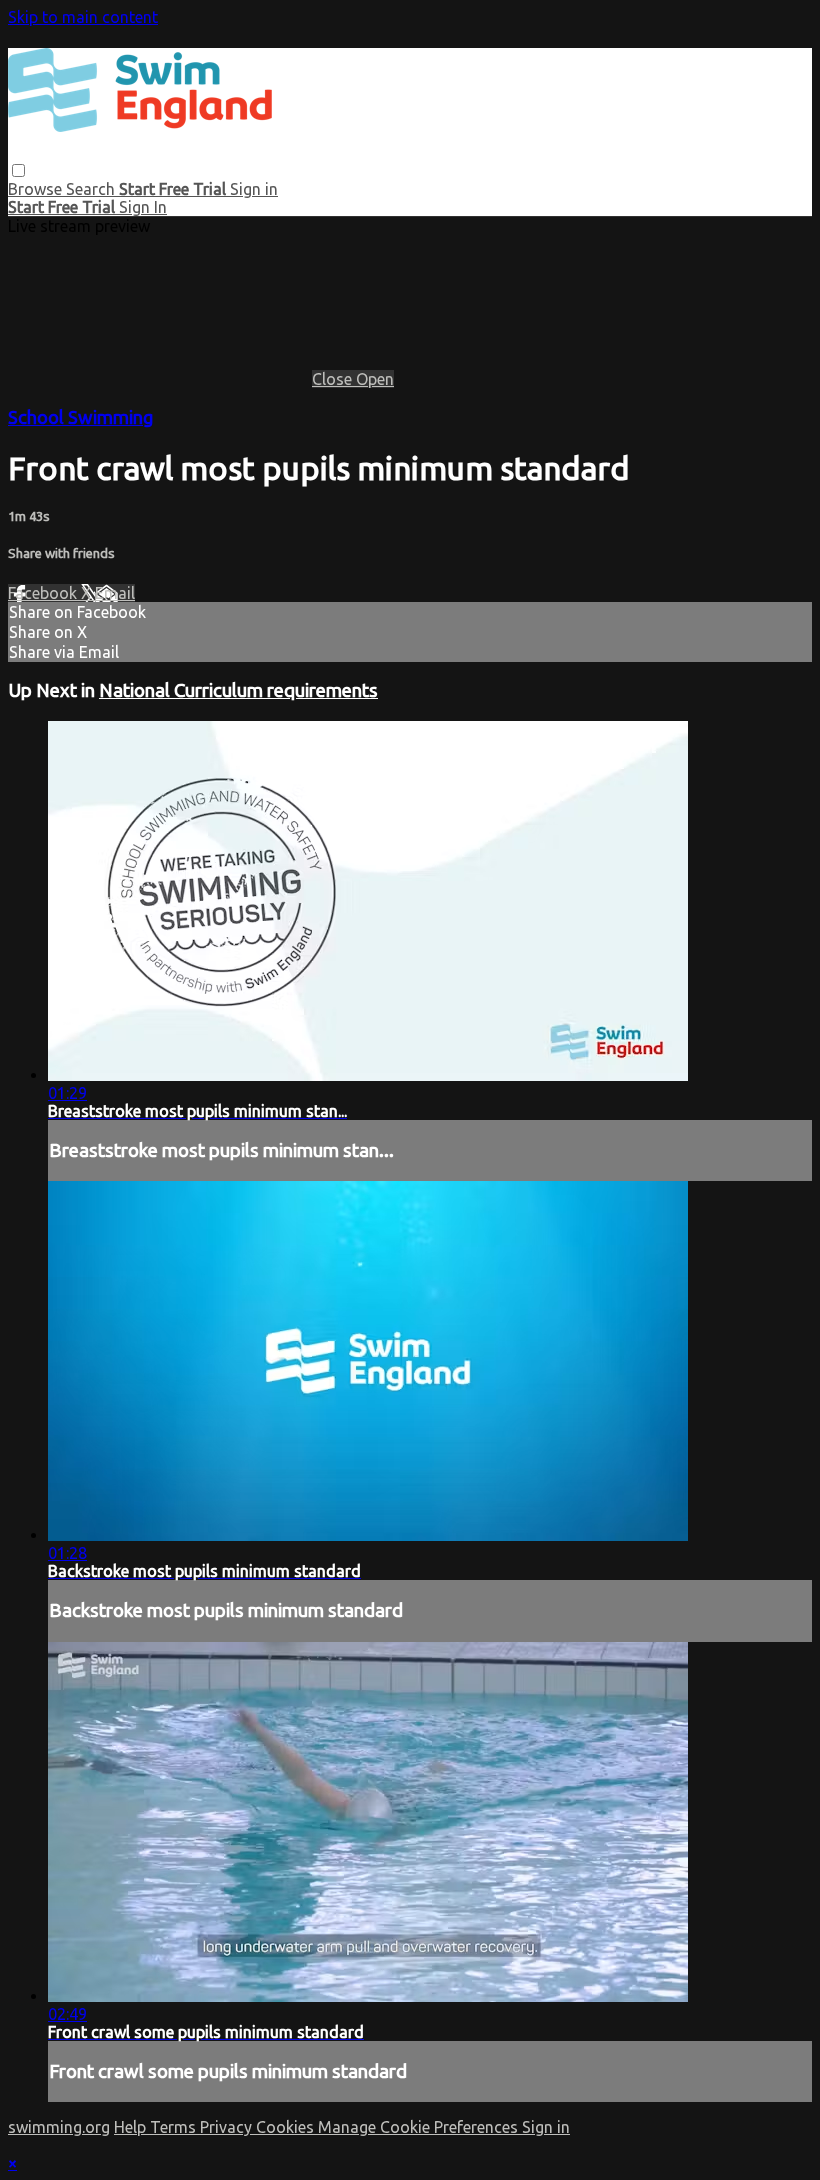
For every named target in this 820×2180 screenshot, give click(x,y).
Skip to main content (83, 17)
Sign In (143, 207)
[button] (18, 170)
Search (92, 189)
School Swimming (81, 417)
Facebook (44, 593)
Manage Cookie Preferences (420, 2127)
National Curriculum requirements (238, 690)
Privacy (228, 2127)
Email (115, 593)
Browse (37, 189)
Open (375, 379)
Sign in (254, 189)
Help (132, 2127)
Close (334, 379)
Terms (175, 2127)
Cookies (287, 2127)
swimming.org (59, 2127)
